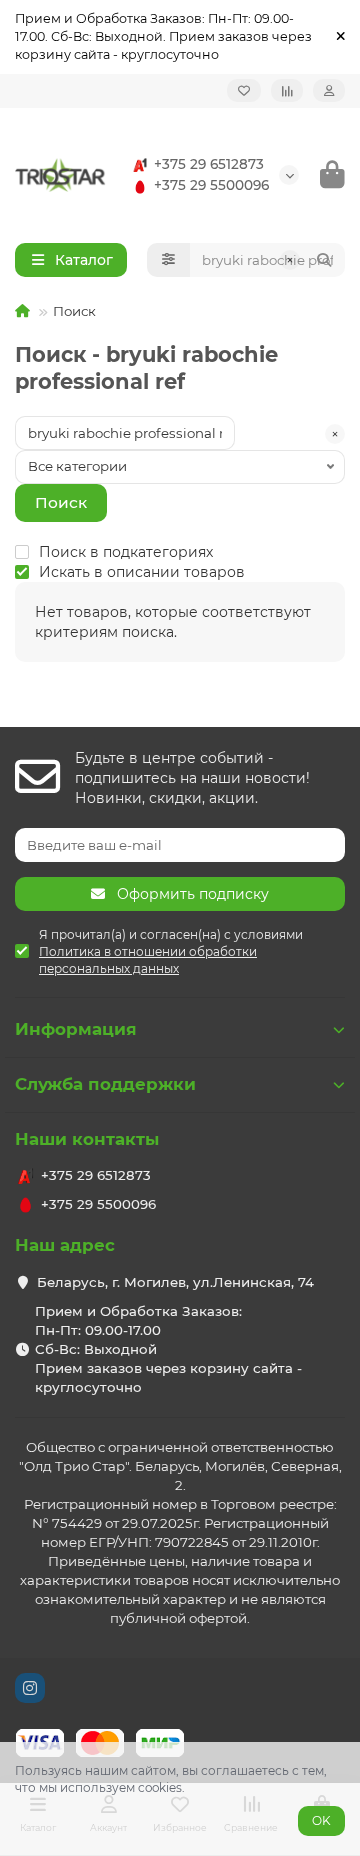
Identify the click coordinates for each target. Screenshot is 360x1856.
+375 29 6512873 (209, 164)
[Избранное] (244, 90)
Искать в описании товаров (142, 572)
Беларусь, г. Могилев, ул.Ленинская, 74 (175, 1282)
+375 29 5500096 (211, 185)
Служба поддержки (105, 1084)
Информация (76, 1029)
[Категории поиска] (168, 260)
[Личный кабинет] (329, 90)
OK (321, 1820)
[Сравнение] (287, 90)
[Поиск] (324, 260)
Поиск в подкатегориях (126, 552)
